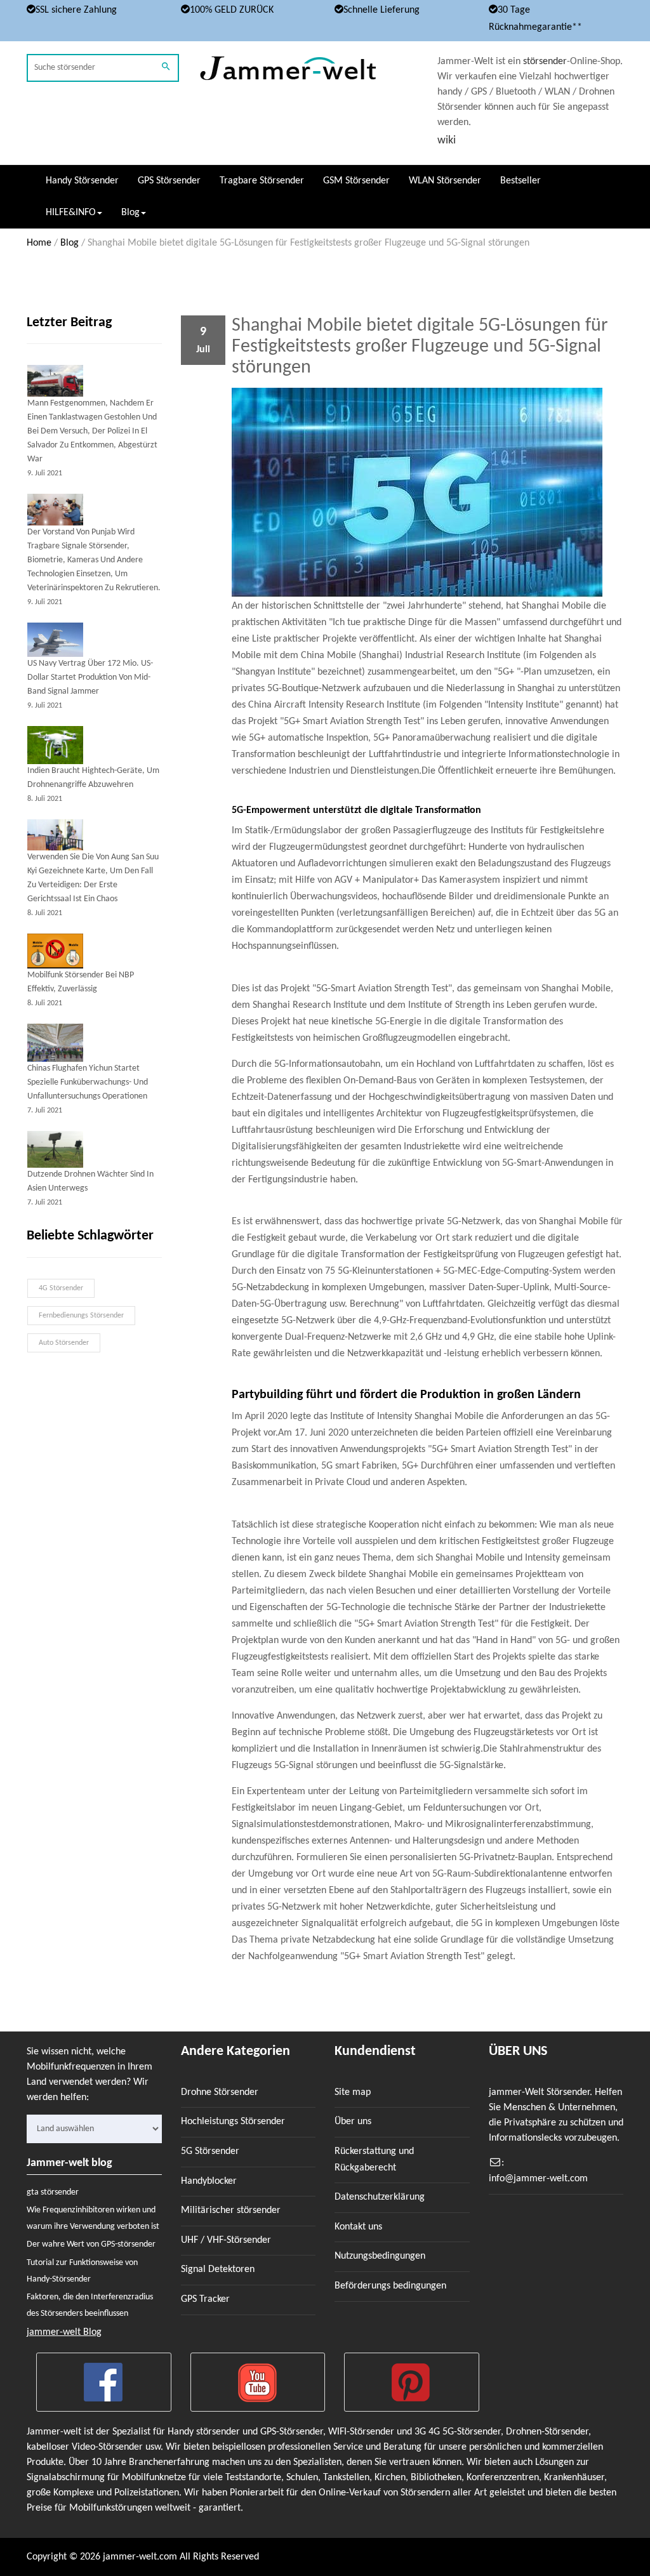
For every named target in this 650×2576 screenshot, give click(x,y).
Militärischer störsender (231, 2210)
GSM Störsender (356, 181)
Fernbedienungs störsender (81, 1316)
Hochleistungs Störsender (233, 2122)
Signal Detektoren (218, 2269)
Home (39, 243)
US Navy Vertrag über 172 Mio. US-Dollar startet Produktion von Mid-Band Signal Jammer (90, 677)
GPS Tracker (205, 2299)
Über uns (353, 2122)
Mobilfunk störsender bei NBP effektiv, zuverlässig (81, 982)
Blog (70, 243)
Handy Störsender (82, 181)
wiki (447, 141)
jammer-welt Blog (64, 2332)
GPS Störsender (169, 181)
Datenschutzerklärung (380, 2197)
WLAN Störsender (445, 181)
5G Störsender (210, 2151)
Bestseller (521, 181)
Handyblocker (209, 2181)
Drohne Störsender (220, 2092)
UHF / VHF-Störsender (226, 2240)
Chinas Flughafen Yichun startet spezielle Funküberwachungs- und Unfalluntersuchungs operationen (88, 1082)
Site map (353, 2092)
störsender (545, 62)
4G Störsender (61, 1288)
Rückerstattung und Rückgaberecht (374, 2160)
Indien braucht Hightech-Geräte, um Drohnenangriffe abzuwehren (93, 778)
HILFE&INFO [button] (71, 213)
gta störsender (53, 2192)
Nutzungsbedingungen (380, 2256)
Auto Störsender (64, 1343)
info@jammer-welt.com (538, 2179)
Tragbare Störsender (262, 181)
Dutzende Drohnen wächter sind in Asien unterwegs (90, 1181)
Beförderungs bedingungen (390, 2286)
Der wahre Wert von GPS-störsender (91, 2244)
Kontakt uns (358, 2227)
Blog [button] (130, 213)
